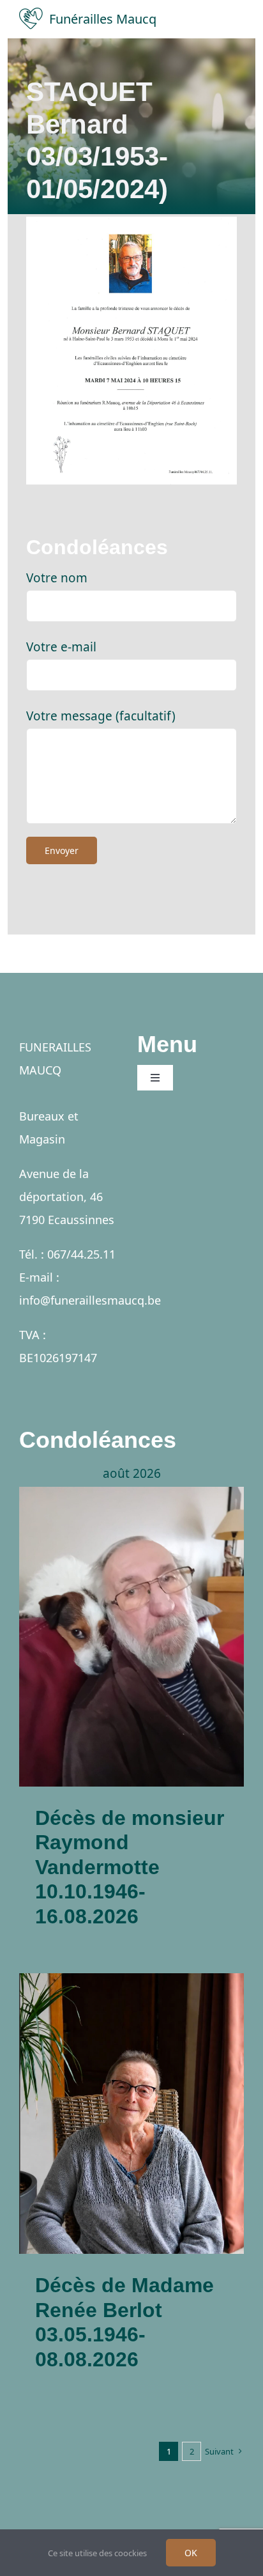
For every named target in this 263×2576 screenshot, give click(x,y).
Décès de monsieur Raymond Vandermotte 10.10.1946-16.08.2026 (130, 1867)
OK (191, 2553)
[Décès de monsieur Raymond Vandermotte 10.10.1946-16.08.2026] (131, 1637)
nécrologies (132, 1695)
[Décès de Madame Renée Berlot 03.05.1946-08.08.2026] (131, 2114)
